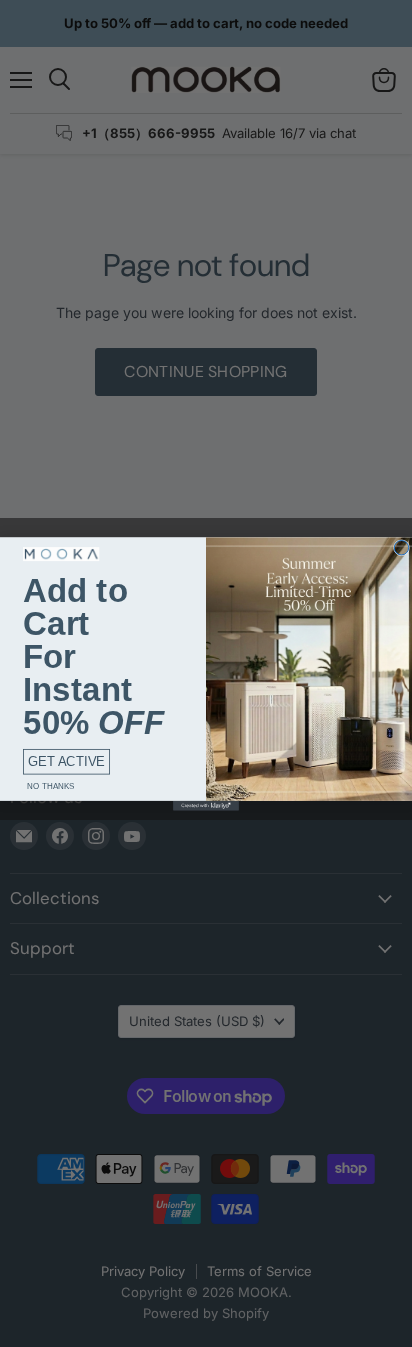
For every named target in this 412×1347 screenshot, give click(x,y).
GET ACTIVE (66, 761)
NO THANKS (50, 785)
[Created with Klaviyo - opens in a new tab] (206, 805)
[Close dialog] (401, 547)
